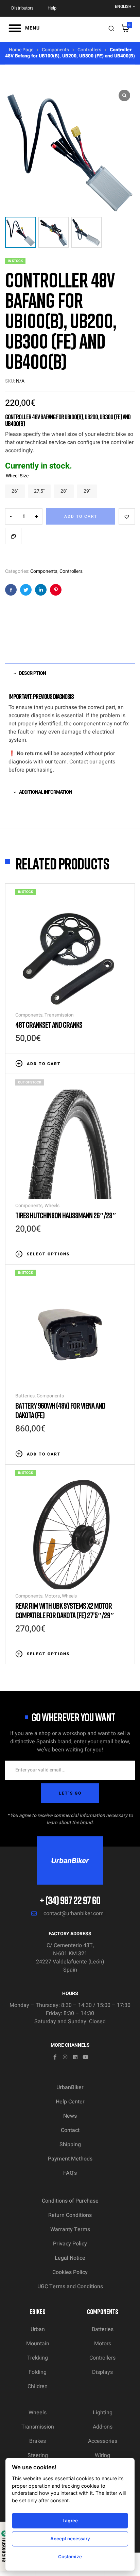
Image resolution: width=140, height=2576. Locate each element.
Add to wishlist (127, 516)
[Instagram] (65, 2057)
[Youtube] (85, 2057)
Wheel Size (17, 476)
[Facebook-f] (55, 2057)
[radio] (15, 491)
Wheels (52, 1206)
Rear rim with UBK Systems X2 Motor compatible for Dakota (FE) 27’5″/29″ (65, 1610)
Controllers (89, 50)
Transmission (59, 1015)
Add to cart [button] (44, 1064)
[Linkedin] (75, 2057)
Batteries (25, 1396)
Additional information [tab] (46, 792)
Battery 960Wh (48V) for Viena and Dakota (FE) (60, 1410)
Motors (52, 1596)
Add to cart (81, 516)
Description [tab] (32, 673)
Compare (13, 536)
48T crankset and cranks (49, 1025)
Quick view (121, 1063)
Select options (48, 1254)
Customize (70, 2557)
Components (55, 50)
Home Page (21, 50)
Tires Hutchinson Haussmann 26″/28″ (66, 1215)
